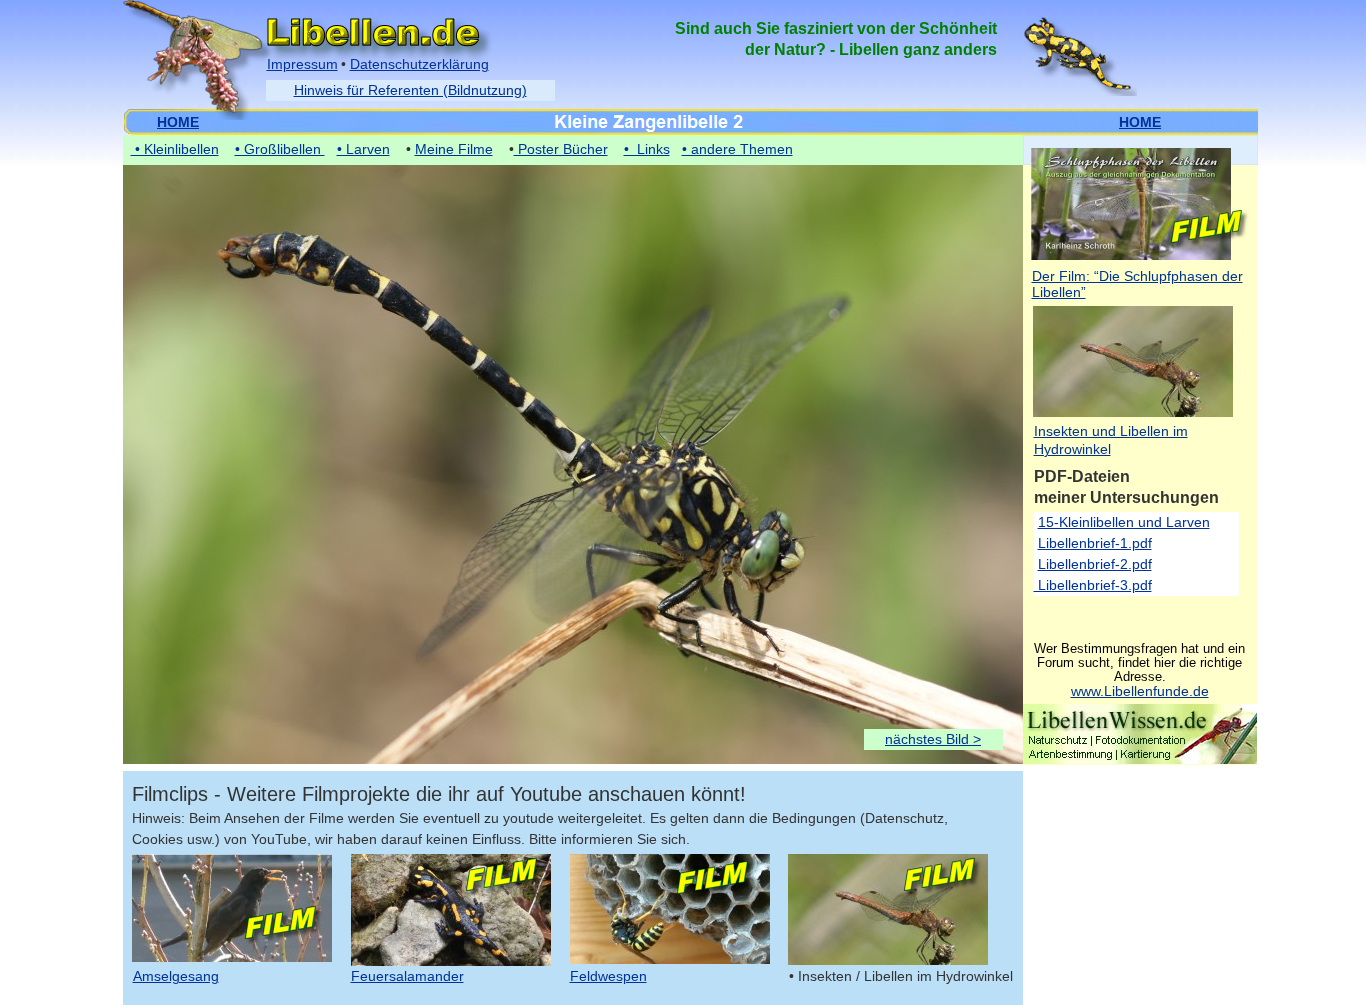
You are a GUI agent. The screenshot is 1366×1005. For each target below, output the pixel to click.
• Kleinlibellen (175, 149)
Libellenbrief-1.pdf (1095, 543)
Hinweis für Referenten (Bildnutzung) (410, 90)
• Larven (363, 149)
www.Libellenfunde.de (1140, 691)
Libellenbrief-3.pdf (1093, 585)
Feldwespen (608, 976)
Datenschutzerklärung (419, 64)
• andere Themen (737, 149)
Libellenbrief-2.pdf (1095, 564)
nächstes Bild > (933, 739)
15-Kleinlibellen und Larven (1124, 522)
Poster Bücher (561, 149)
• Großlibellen (280, 149)
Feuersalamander (407, 976)
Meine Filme (454, 149)
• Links (647, 149)
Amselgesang (176, 976)
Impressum (302, 64)
